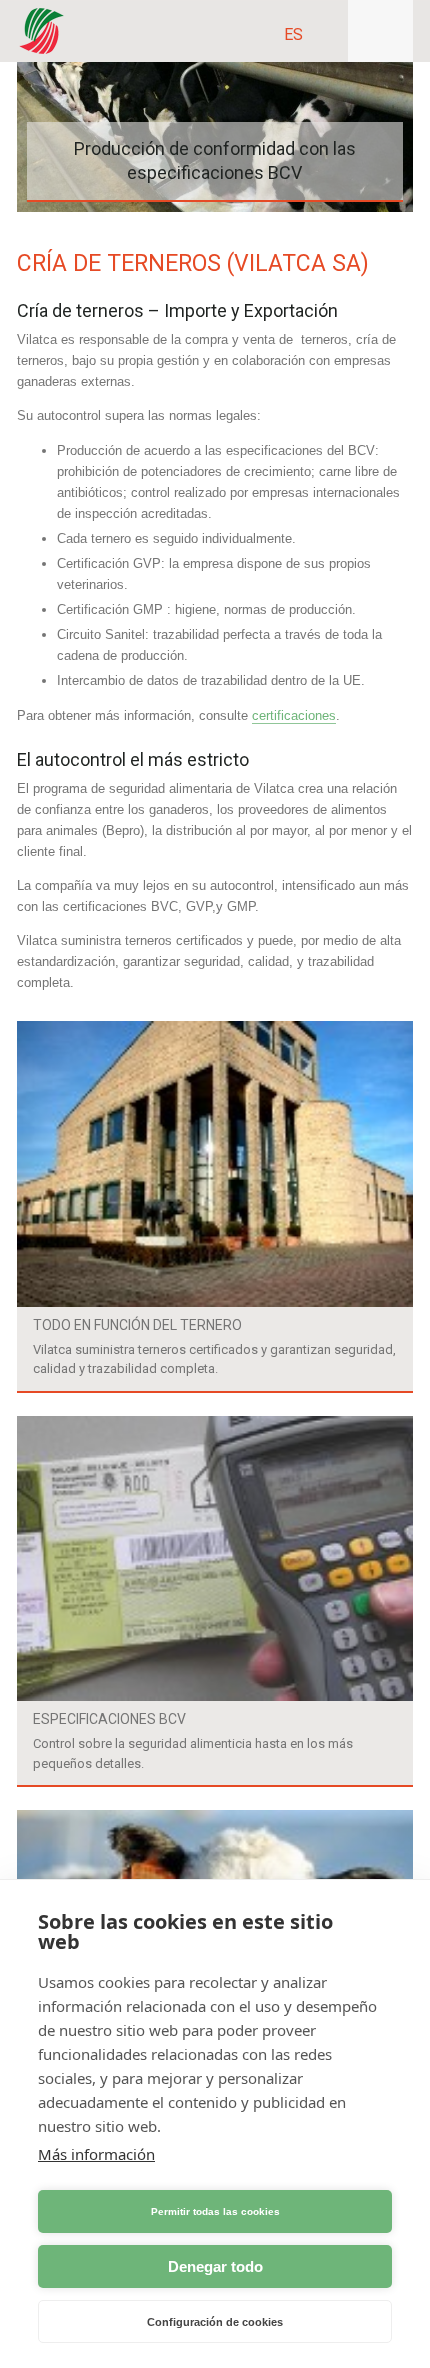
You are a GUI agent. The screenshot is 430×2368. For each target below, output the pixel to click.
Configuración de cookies (215, 2322)
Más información (96, 2154)
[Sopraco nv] (42, 31)
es (293, 34)
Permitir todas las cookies (215, 2211)
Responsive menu (380, 31)
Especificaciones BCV (109, 1719)
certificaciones (294, 715)
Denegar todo (215, 2266)
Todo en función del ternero (137, 1325)
